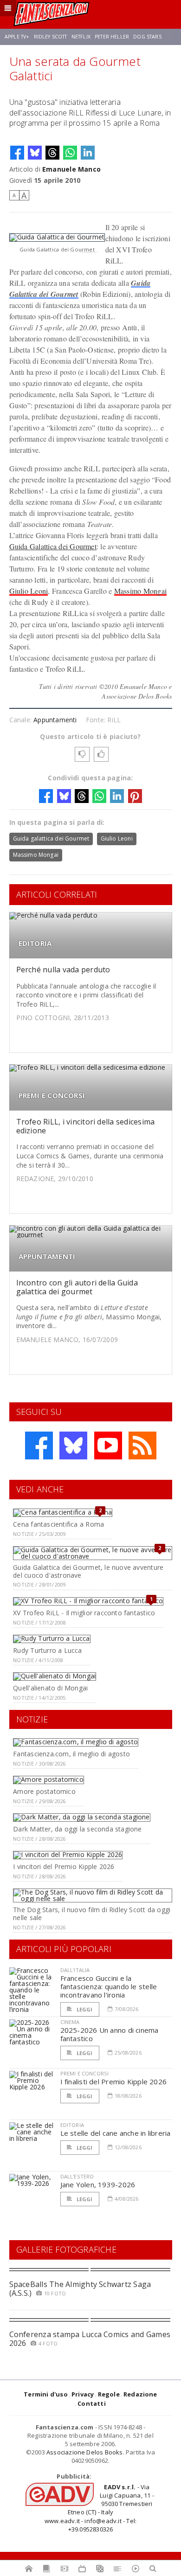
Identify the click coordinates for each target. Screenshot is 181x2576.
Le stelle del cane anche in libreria (116, 2133)
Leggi (84, 2009)
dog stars (147, 37)
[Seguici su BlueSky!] (73, 1445)
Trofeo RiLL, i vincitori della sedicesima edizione (86, 1126)
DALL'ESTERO (77, 2176)
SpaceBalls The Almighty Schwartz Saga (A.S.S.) (80, 2289)
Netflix (81, 37)
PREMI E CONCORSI (52, 1095)
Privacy (83, 2394)
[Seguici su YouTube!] (108, 1445)
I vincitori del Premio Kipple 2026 (64, 1866)
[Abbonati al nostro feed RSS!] (142, 1445)
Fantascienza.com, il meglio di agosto (71, 1754)
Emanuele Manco (71, 169)
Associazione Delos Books (85, 2452)
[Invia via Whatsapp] (70, 153)
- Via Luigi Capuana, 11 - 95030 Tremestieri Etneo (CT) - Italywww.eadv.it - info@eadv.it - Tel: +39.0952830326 (99, 2508)
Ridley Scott (51, 37)
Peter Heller (112, 37)
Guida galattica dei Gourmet (51, 838)
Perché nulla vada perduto (63, 970)
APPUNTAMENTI (47, 1256)
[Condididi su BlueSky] (35, 153)
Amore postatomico (44, 1791)
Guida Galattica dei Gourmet (53, 546)
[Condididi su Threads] (52, 153)
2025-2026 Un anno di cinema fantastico (110, 2034)
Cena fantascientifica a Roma (58, 1524)
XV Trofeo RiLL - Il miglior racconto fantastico (84, 1613)
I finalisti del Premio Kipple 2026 (114, 2081)
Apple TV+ (17, 37)
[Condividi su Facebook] (17, 153)
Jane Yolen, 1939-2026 (98, 2184)
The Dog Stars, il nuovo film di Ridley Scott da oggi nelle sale (92, 1914)
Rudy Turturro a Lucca (47, 1650)
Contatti (92, 2403)
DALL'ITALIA (75, 1970)
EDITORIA (35, 943)
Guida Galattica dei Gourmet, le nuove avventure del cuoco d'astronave (88, 1571)
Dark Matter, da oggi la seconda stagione (77, 1829)
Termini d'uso (46, 2394)
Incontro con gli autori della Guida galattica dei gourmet (77, 1287)
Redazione (140, 2394)
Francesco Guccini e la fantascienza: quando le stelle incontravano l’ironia (109, 1986)
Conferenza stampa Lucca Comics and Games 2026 (90, 2339)
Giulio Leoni (29, 591)
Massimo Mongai (140, 591)
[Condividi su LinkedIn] (88, 153)
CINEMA (70, 2022)
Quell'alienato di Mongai (50, 1688)
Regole (109, 2394)
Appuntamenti (55, 720)
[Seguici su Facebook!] (39, 1445)
